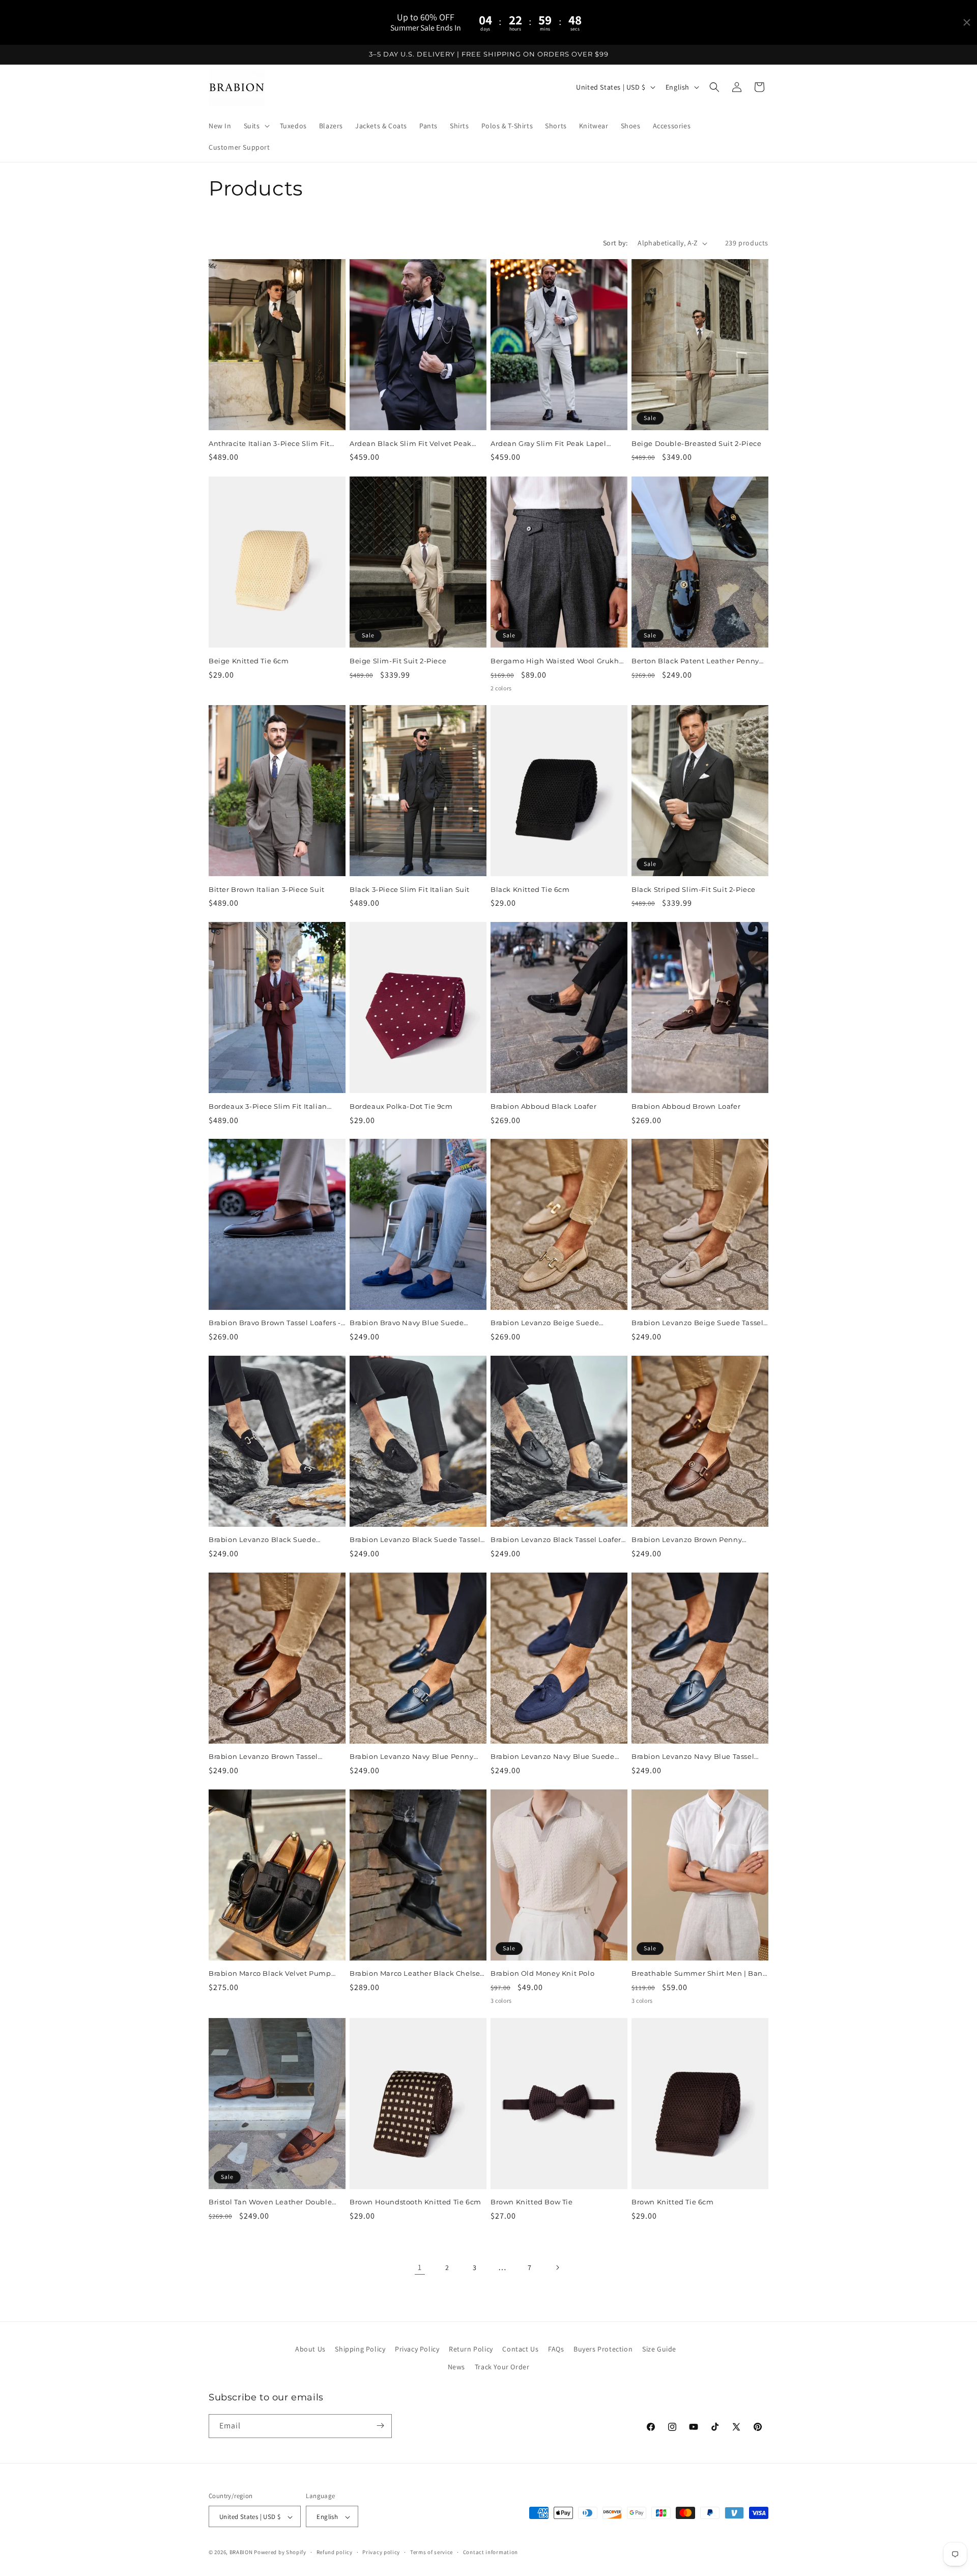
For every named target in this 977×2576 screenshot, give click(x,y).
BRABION (241, 2553)
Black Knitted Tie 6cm (530, 889)
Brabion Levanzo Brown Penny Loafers (687, 1540)
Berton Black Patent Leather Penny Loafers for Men (695, 661)
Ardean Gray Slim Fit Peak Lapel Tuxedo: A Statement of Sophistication (549, 444)
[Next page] (557, 2267)
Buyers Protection (603, 2349)
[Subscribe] (380, 2426)
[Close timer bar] (967, 22)
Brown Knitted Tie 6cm (673, 2202)
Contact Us (520, 2349)
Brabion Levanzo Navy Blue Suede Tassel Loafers (553, 1757)
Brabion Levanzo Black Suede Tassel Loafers (415, 1540)
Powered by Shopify (280, 2553)
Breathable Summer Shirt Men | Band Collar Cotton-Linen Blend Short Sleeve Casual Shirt (699, 1974)
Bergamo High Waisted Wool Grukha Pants (557, 661)
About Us (310, 2349)
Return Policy (471, 2349)
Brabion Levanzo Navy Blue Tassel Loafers (693, 1757)
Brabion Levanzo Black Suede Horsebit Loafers (262, 1540)
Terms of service (432, 2552)
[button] (256, 126)
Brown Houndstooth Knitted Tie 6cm (415, 2202)
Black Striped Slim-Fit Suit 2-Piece (694, 889)
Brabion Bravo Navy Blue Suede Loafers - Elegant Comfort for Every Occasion (412, 1323)
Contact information (491, 2552)
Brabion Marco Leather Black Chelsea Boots (417, 1974)
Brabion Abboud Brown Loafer (686, 1106)
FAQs (556, 2349)
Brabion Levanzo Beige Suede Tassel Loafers (697, 1323)
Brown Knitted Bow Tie (532, 2202)
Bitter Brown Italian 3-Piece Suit (267, 889)
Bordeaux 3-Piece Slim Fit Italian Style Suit (268, 1106)
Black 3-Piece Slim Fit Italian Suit (410, 889)
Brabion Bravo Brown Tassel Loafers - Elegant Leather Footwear (275, 1323)
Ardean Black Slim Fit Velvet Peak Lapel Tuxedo (411, 444)
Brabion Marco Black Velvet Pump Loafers (270, 1974)
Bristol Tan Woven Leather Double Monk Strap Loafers (270, 2202)
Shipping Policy (360, 2349)
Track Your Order (502, 2367)
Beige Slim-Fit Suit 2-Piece (398, 660)
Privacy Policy (417, 2349)
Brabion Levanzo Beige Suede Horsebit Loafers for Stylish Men (547, 1323)
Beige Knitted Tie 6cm (249, 660)
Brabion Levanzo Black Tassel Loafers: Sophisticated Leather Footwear (558, 1540)
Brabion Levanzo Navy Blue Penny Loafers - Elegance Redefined (412, 1757)
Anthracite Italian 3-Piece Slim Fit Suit (269, 444)
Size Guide (659, 2349)
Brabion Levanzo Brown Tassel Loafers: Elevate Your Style (263, 1757)
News (456, 2367)
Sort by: (615, 243)
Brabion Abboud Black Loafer (543, 1106)
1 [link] (420, 2267)
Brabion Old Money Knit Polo (542, 1974)
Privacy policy (381, 2552)
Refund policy (335, 2552)
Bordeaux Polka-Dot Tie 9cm (401, 1106)
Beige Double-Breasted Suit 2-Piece (696, 443)
